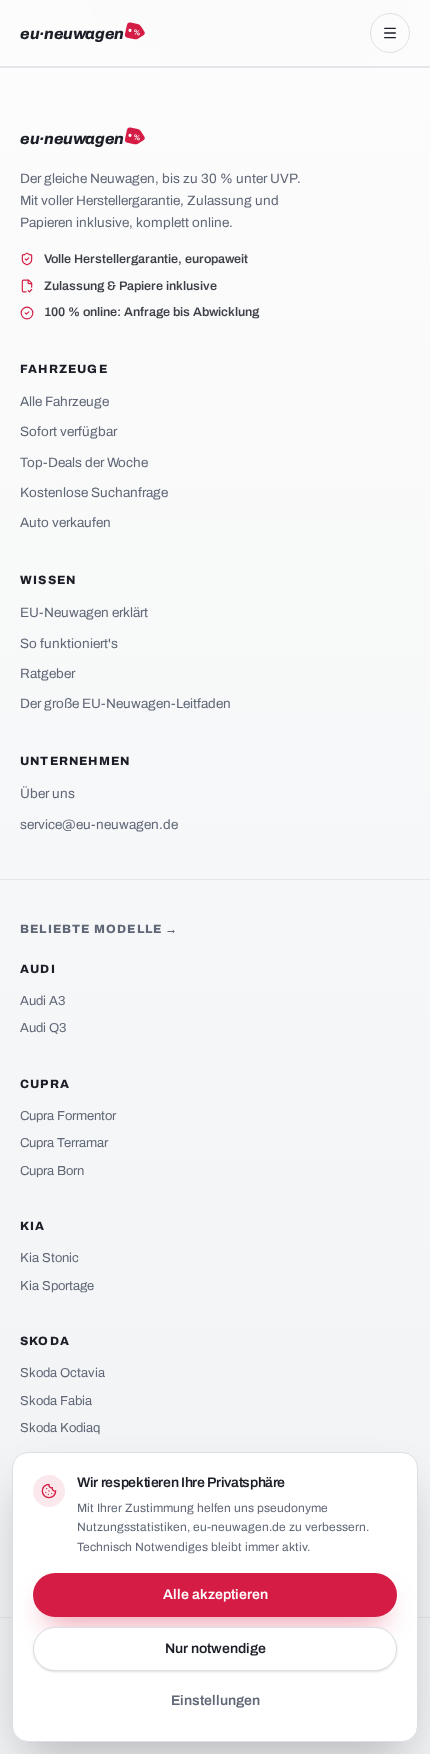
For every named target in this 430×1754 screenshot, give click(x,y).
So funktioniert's (69, 643)
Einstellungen (215, 1700)
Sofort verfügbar (68, 431)
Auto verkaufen (65, 522)
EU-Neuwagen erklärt (84, 612)
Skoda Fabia (56, 1401)
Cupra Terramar (64, 1143)
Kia (33, 1226)
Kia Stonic (49, 1258)
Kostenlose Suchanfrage (94, 492)
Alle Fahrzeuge (64, 401)
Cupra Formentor (68, 1116)
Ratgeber (47, 673)
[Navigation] (390, 33)
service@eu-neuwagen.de (99, 824)
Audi (38, 969)
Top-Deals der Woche (84, 462)
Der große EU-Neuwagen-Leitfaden (125, 703)
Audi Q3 (43, 1028)
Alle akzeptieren (215, 1594)
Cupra (45, 1084)
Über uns (47, 793)
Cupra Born (52, 1171)
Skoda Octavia (62, 1373)
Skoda (45, 1341)
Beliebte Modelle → (99, 929)
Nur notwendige (215, 1648)
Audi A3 (42, 1001)
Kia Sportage (57, 1286)
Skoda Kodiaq (60, 1428)
